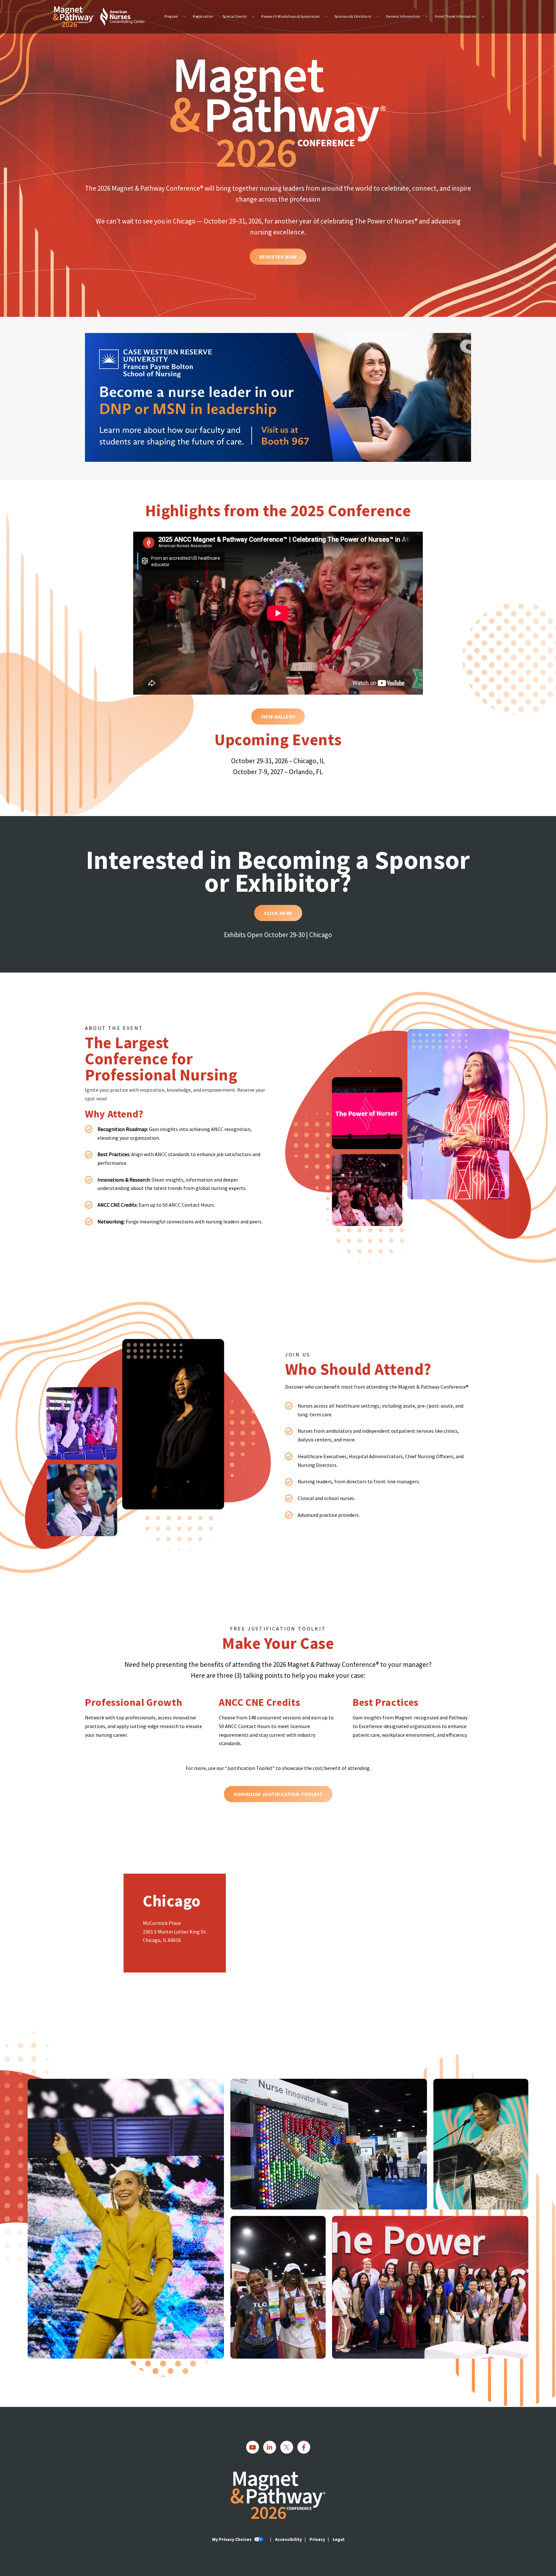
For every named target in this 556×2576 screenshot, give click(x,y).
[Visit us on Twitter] (287, 2447)
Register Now (278, 257)
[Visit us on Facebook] (304, 2447)
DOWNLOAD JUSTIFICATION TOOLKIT (278, 1794)
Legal (338, 2539)
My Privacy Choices (232, 2539)
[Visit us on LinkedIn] (270, 2447)
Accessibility (288, 2539)
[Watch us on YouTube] (253, 2447)
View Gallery (278, 717)
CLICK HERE (278, 913)
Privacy (317, 2539)
